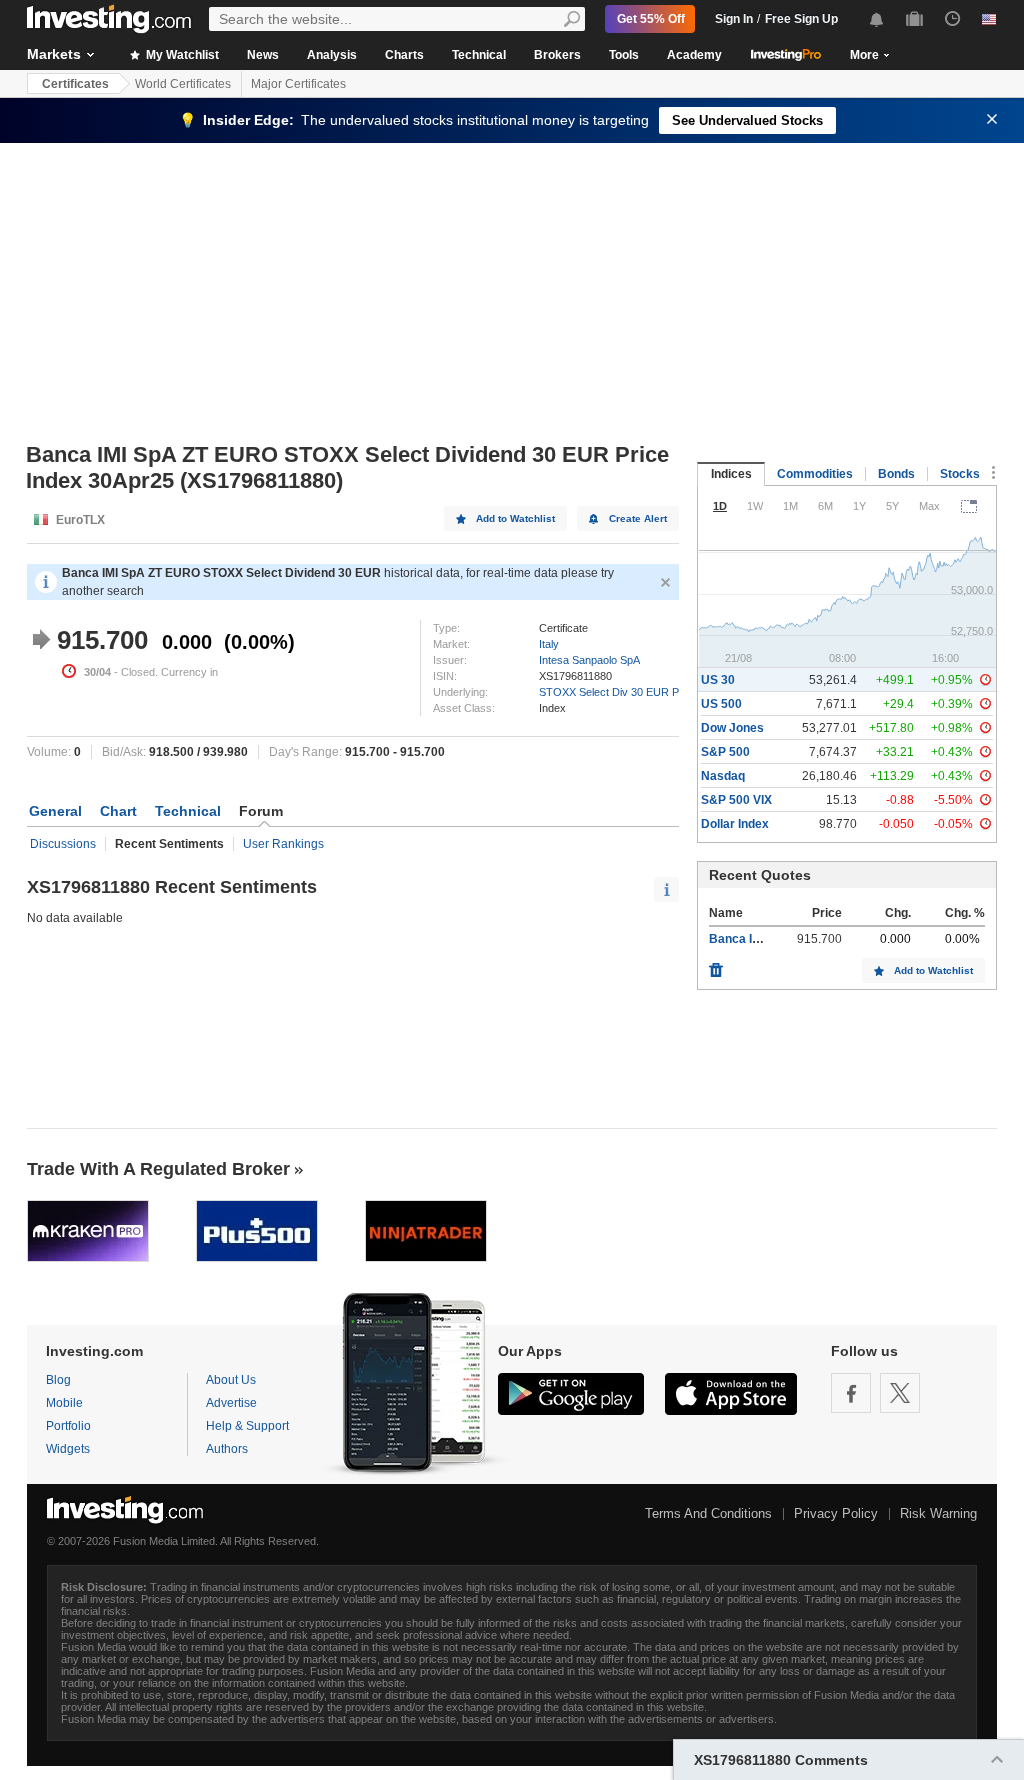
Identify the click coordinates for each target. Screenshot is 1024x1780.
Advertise (231, 1403)
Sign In (734, 19)
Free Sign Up (801, 19)
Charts (404, 55)
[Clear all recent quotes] (716, 965)
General (55, 811)
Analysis (332, 55)
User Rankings (283, 844)
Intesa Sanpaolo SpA (589, 660)
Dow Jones (732, 728)
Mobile (64, 1403)
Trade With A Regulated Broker (158, 1169)
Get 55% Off (651, 19)
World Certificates (183, 84)
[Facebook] (851, 1393)
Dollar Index (735, 824)
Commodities (815, 474)
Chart (118, 811)
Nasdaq (723, 776)
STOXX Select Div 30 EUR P (609, 692)
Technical (479, 55)
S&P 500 (725, 752)
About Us (231, 1380)
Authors (227, 1449)
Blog (58, 1380)
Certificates (75, 84)
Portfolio (68, 1426)
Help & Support (247, 1426)
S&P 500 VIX (736, 800)
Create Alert (638, 518)
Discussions (63, 844)
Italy (549, 644)
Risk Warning (938, 1513)
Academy (694, 55)
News (263, 55)
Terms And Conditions (708, 1513)
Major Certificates (298, 84)
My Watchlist (181, 55)
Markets (54, 54)
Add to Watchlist (515, 518)
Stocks (960, 474)
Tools (624, 55)
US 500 (721, 704)
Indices (731, 474)
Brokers (557, 55)
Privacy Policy (836, 1513)
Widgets (68, 1449)
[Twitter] (900, 1393)
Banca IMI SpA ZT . (762, 939)
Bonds (896, 474)
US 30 (718, 680)
